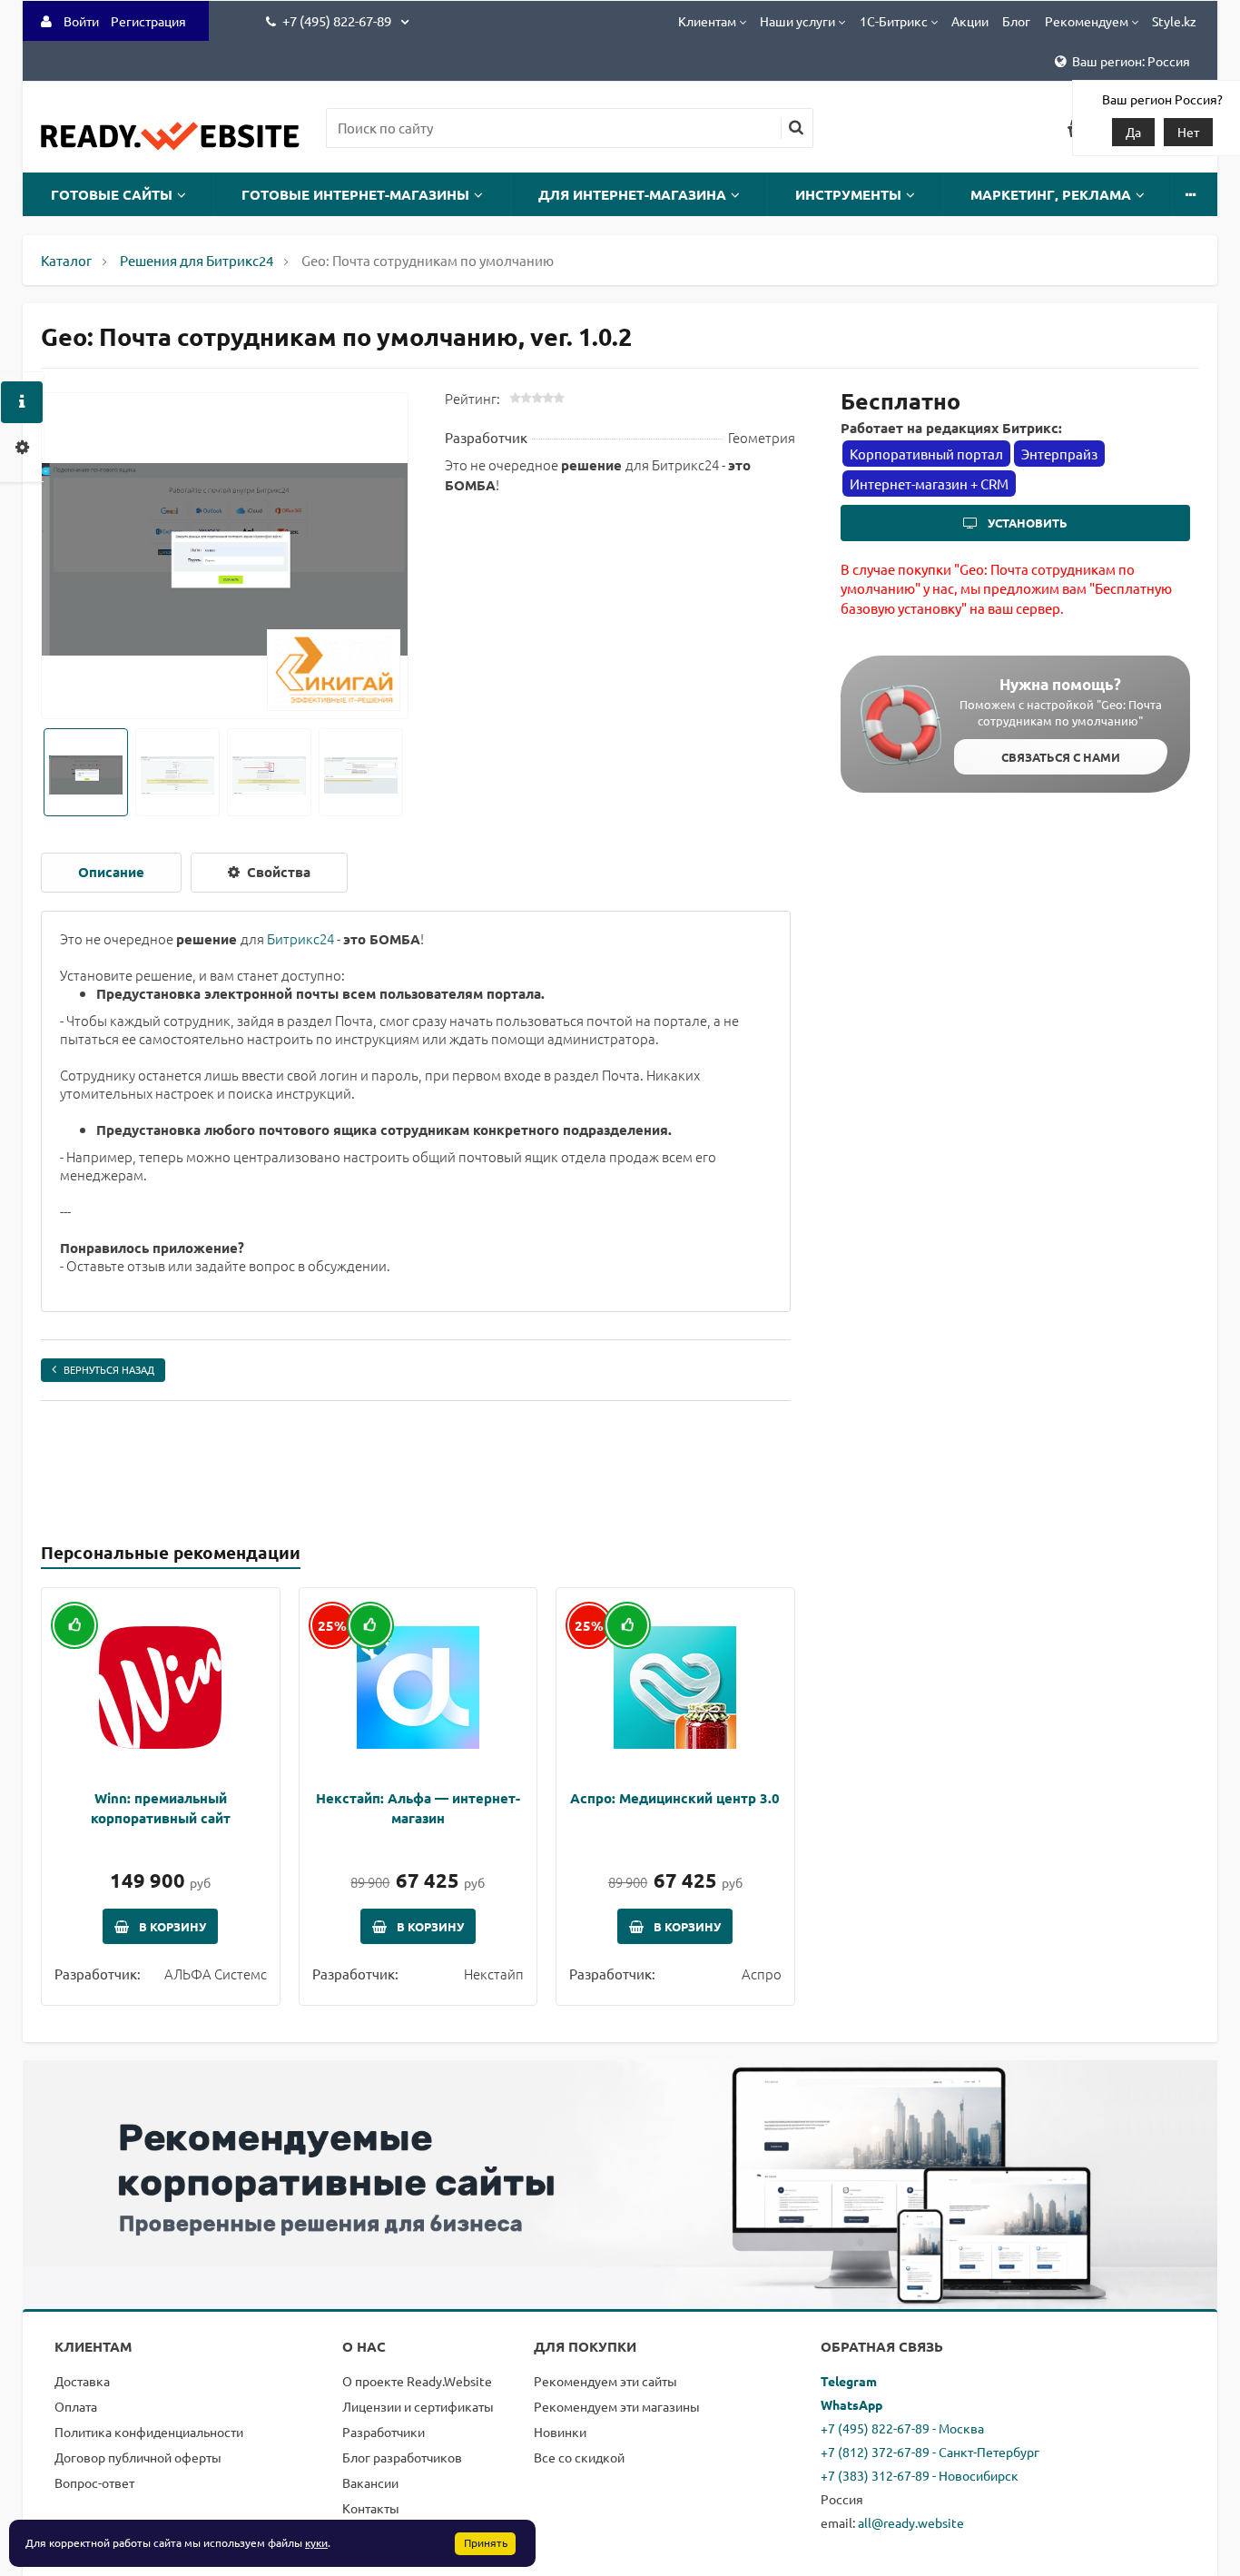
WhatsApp (851, 2404)
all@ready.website (911, 2522)
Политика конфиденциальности (149, 2432)
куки (316, 2542)
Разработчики (384, 2432)
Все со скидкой (579, 2457)
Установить (1026, 523)
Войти (81, 21)
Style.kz (1174, 21)
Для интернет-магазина (632, 194)
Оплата (76, 2406)
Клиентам (707, 21)
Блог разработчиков (402, 2457)
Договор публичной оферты (138, 2457)
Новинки (560, 2432)
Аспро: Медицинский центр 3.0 (675, 1798)
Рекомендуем (1087, 21)
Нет (1188, 132)
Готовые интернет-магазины (355, 194)
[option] (225, 557)
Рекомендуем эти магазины (617, 2406)
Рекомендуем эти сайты (605, 2381)
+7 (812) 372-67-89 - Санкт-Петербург (930, 2452)
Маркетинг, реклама (1051, 194)
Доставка (82, 2381)
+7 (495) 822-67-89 (338, 20)
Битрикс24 (300, 938)
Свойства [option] (277, 872)
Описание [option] (111, 872)
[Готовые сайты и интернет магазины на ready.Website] (170, 145)
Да (1133, 132)
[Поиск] (796, 128)
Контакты (371, 2508)
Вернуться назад (109, 1369)
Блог (1016, 21)
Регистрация (148, 21)
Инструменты (848, 194)
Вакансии (370, 2482)
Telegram (849, 2381)
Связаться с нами (1061, 757)
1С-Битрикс (894, 21)
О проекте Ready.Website (417, 2381)
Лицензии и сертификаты (418, 2406)
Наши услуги (797, 21)
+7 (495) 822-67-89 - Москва (902, 2428)
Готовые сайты (112, 194)
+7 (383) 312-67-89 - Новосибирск (920, 2475)
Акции (970, 21)
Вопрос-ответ (94, 2482)
